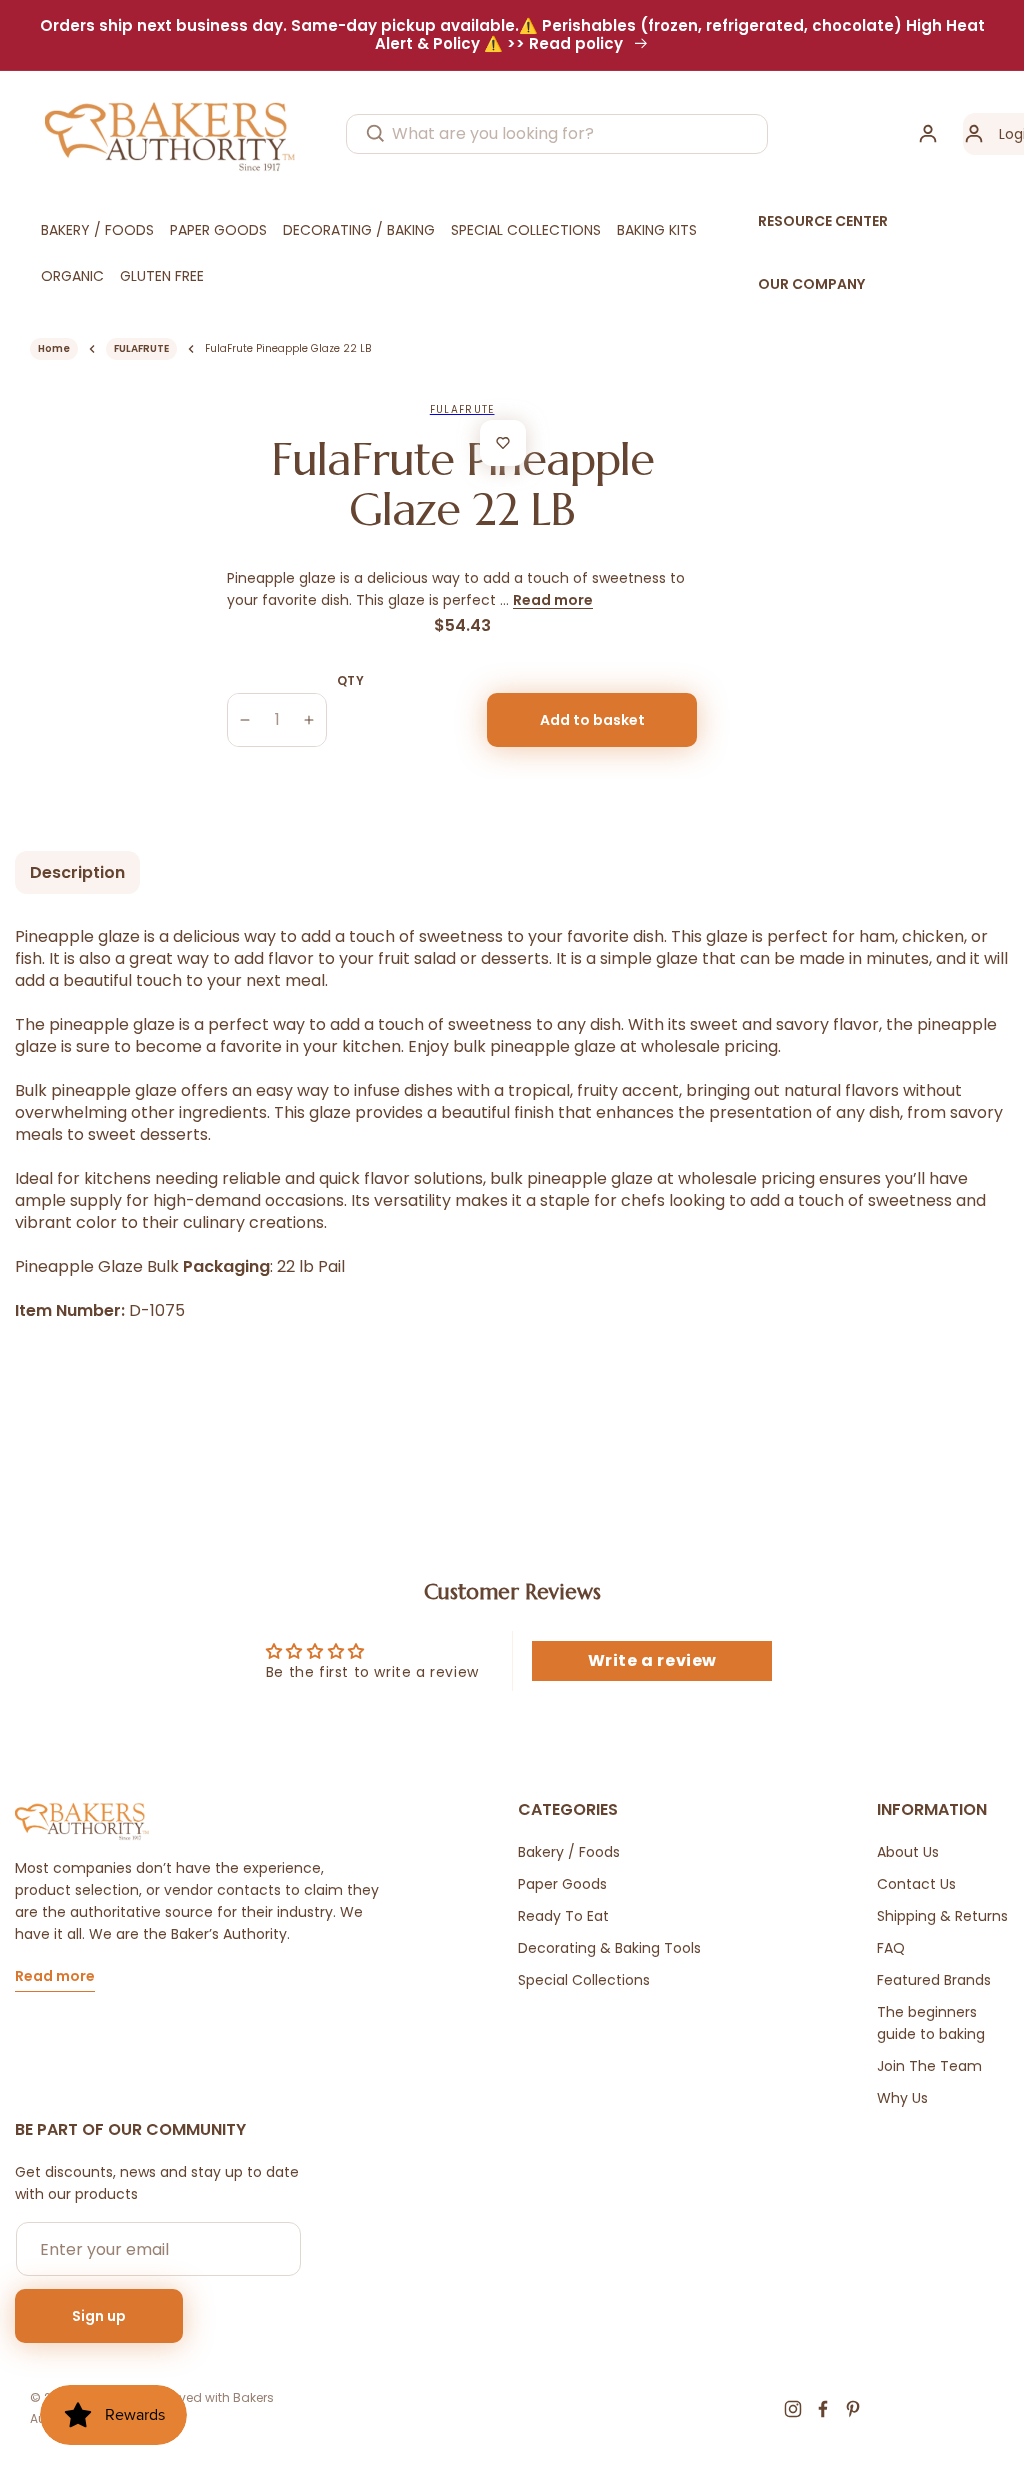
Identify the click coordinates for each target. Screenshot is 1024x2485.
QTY (350, 680)
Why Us (902, 2098)
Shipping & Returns (942, 1916)
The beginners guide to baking (931, 2023)
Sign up (99, 2316)
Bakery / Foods (569, 1852)
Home (54, 348)
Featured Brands (934, 1980)
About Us (908, 1852)
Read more (553, 600)
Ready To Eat (563, 1916)
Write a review (652, 1660)
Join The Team (929, 2066)
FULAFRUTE (141, 348)
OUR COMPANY (811, 284)
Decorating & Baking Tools (609, 1948)
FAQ (891, 1948)
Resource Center (823, 221)
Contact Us (916, 1884)
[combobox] (557, 134)
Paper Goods (562, 1884)
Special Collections (584, 1980)
